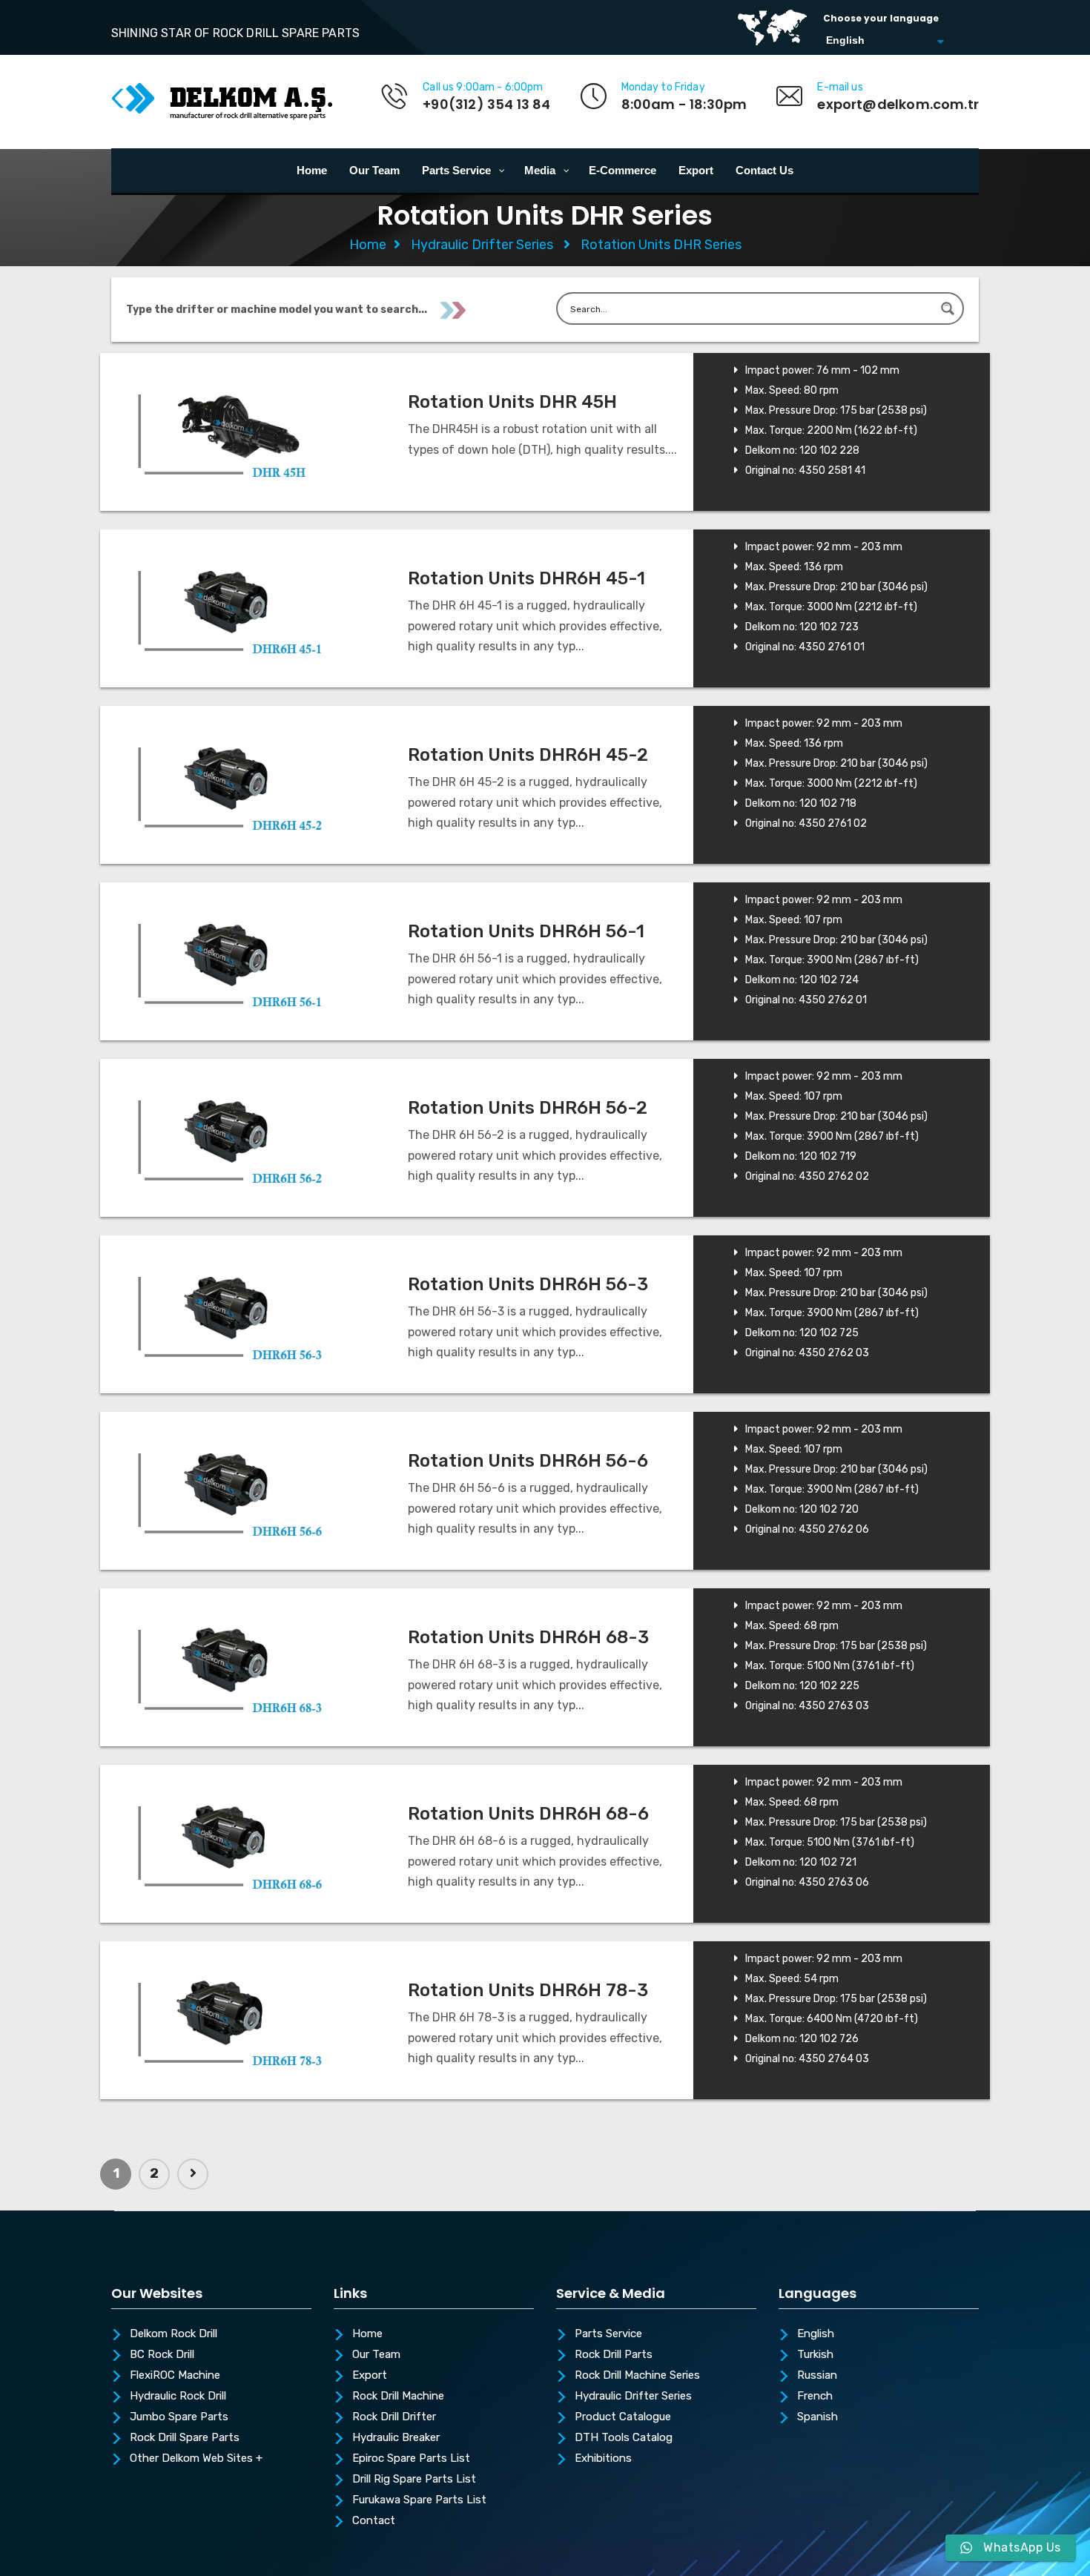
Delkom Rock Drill (174, 2334)
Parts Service (608, 2334)
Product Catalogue (623, 2417)
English (816, 2334)
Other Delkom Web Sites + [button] (196, 2459)
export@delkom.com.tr (898, 104)
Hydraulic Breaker (396, 2438)
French (815, 2397)
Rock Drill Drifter (394, 2417)
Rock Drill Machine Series (637, 2376)
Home (368, 245)
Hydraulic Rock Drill (178, 2397)
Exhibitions (603, 2459)
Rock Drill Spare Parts (185, 2438)
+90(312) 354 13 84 (486, 104)
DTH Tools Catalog (624, 2438)
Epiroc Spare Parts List (411, 2459)
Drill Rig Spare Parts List (414, 2480)
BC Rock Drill (162, 2355)
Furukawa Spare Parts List (419, 2500)
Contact (374, 2521)
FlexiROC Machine (175, 2376)
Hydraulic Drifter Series (482, 245)
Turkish (815, 2355)
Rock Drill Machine (398, 2397)
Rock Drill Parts (614, 2355)
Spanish (817, 2417)
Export (370, 2376)
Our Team (376, 2355)
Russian (817, 2376)
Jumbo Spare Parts (179, 2417)
